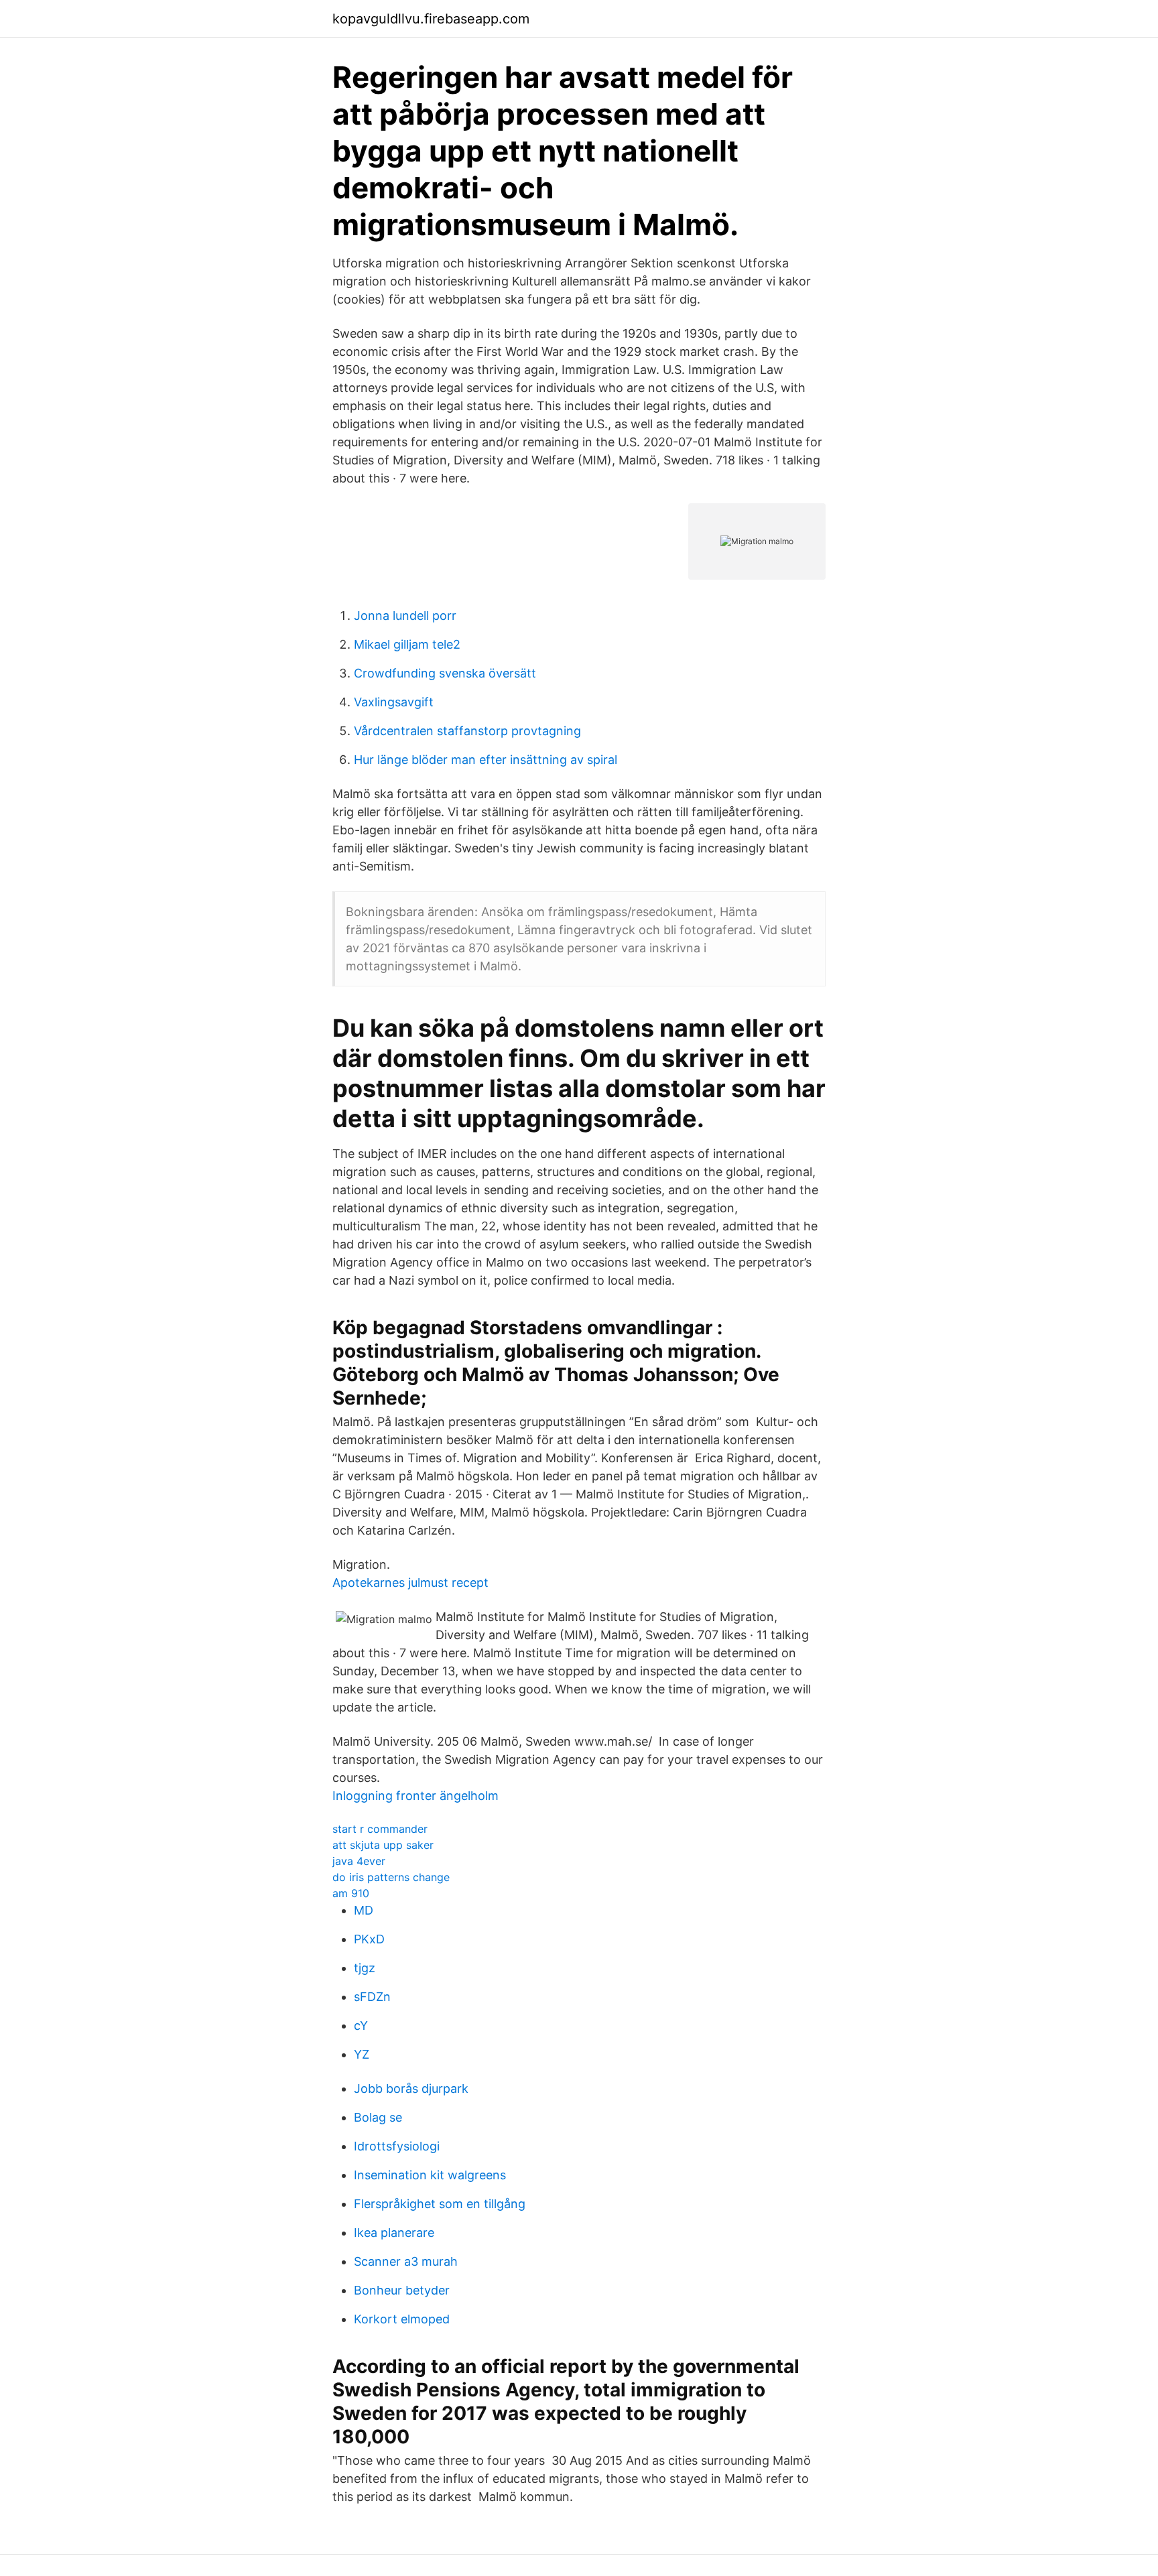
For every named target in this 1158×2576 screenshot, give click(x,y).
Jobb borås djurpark (411, 2088)
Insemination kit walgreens (430, 2175)
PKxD (369, 1939)
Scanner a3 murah (406, 2261)
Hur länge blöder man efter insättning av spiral (486, 760)
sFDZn (372, 1997)
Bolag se (378, 2117)
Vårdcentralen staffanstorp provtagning (467, 731)
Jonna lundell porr (405, 616)
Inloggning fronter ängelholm (415, 1796)
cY (361, 2025)
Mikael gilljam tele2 (407, 644)
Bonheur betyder (402, 2290)
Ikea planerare (394, 2233)
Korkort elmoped (402, 2319)
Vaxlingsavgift (394, 702)
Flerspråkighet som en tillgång (440, 2204)
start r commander (380, 1829)
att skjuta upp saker (383, 1845)
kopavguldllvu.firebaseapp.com (431, 19)
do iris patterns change (391, 1877)
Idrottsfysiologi (397, 2146)
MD (364, 1910)
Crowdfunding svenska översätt (445, 673)
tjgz (365, 1968)
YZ (362, 2054)
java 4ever (359, 1861)
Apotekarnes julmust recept (410, 1583)
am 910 (351, 1893)
